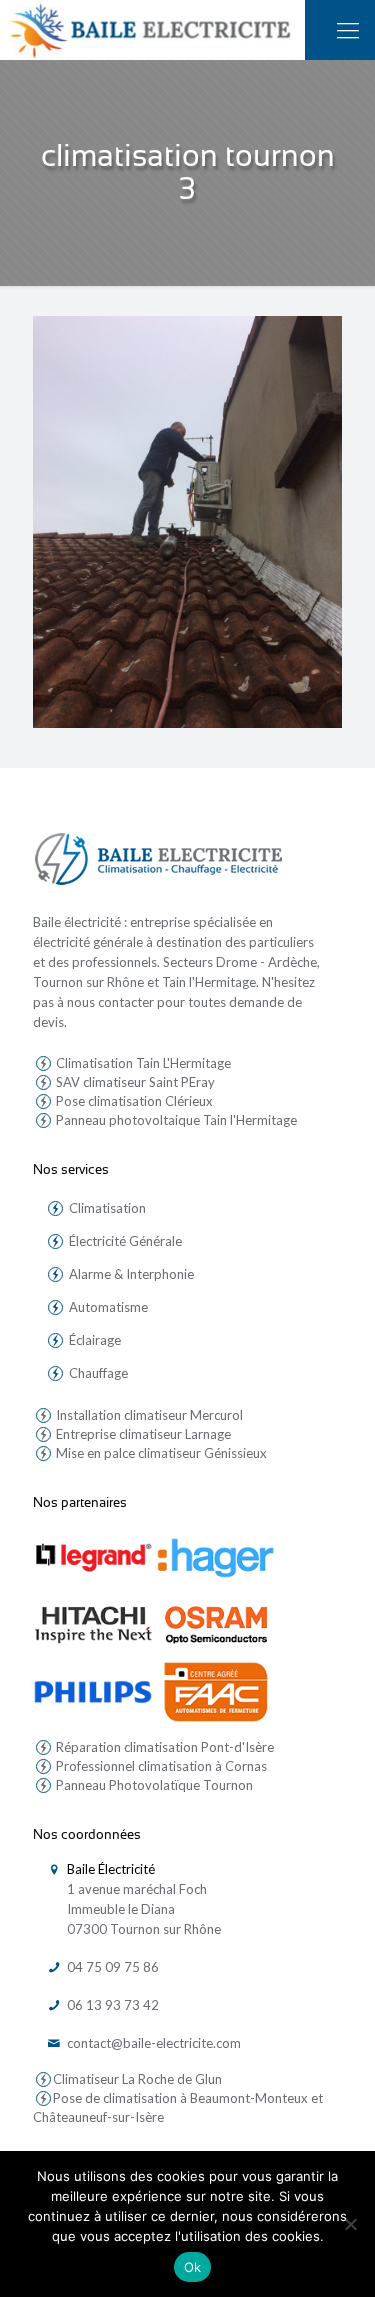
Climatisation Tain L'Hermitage (142, 1063)
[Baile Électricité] (152, 30)
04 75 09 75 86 (111, 1967)
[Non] (350, 2224)
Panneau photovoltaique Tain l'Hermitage (175, 1120)
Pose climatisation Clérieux (133, 1101)
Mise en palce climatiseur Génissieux (160, 1453)
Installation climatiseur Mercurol (148, 1415)
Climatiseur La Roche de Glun (137, 2079)
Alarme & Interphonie (131, 1274)
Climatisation (107, 1208)
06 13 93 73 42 (111, 2005)
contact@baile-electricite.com (152, 2043)
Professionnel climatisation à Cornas (160, 1766)
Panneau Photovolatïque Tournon (153, 1785)
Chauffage (98, 1373)
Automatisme (108, 1307)
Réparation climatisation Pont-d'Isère (163, 1747)
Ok (193, 2267)
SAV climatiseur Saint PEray (134, 1082)
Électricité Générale (125, 1241)
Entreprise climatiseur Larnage (142, 1434)
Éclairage (95, 1340)
